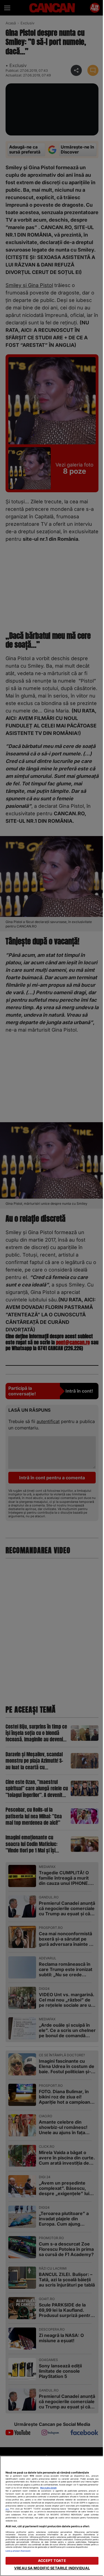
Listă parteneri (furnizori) (18, 2551)
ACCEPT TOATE (52, 2561)
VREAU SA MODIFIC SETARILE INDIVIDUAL (52, 2568)
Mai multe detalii (48, 2488)
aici (7, 2509)
